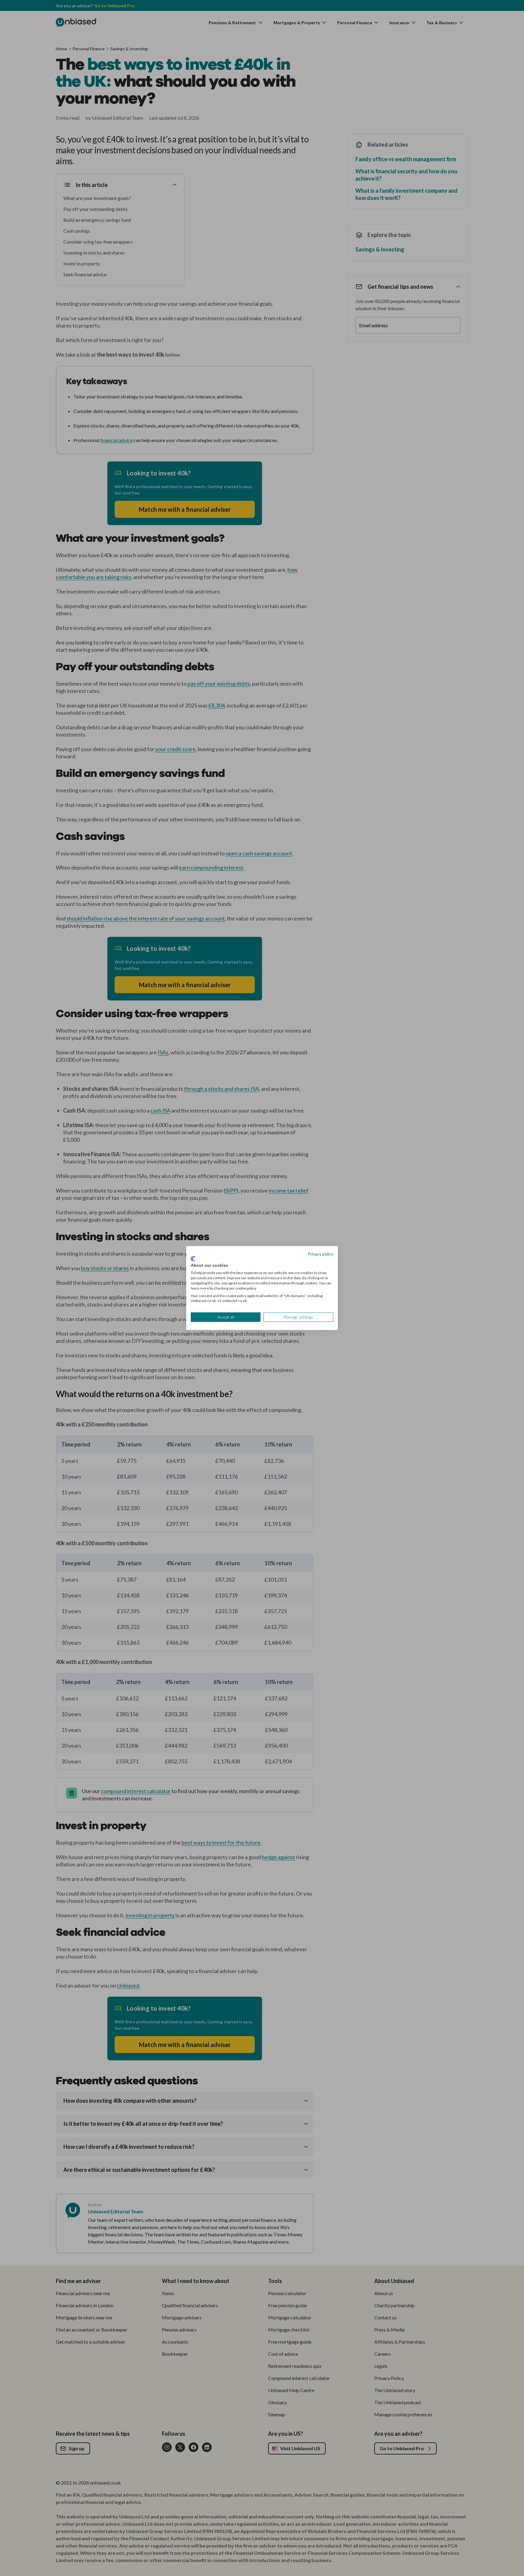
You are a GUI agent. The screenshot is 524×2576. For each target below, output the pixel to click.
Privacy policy (321, 1254)
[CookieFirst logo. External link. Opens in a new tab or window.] (193, 1259)
